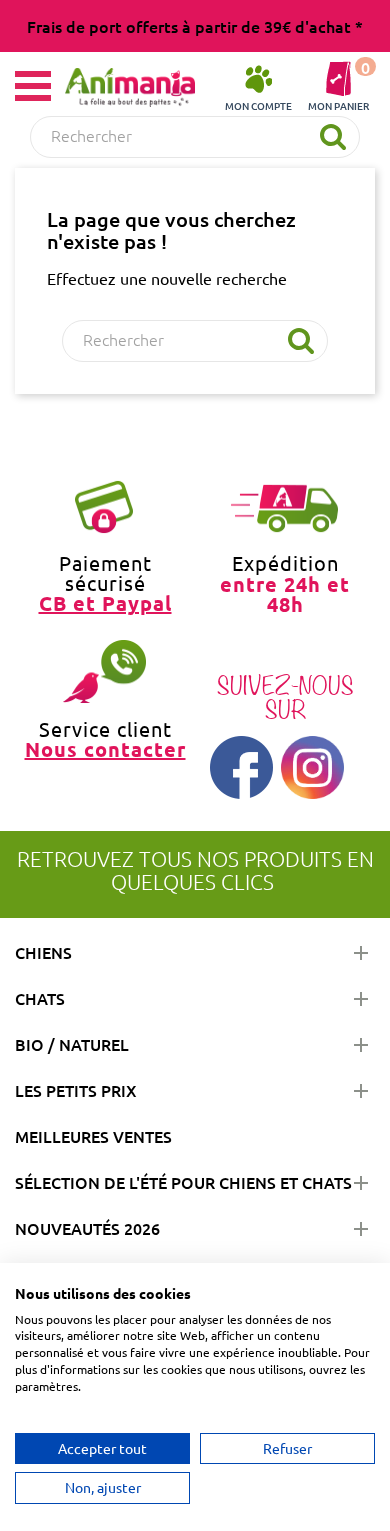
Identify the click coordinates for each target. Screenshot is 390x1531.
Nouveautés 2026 (87, 1228)
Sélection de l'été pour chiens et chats (183, 1182)
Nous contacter (105, 749)
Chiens (43, 952)
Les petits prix (76, 1090)
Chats (40, 998)
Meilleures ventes (93, 1136)
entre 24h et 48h (285, 593)
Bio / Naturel (72, 1044)
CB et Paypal (105, 603)
